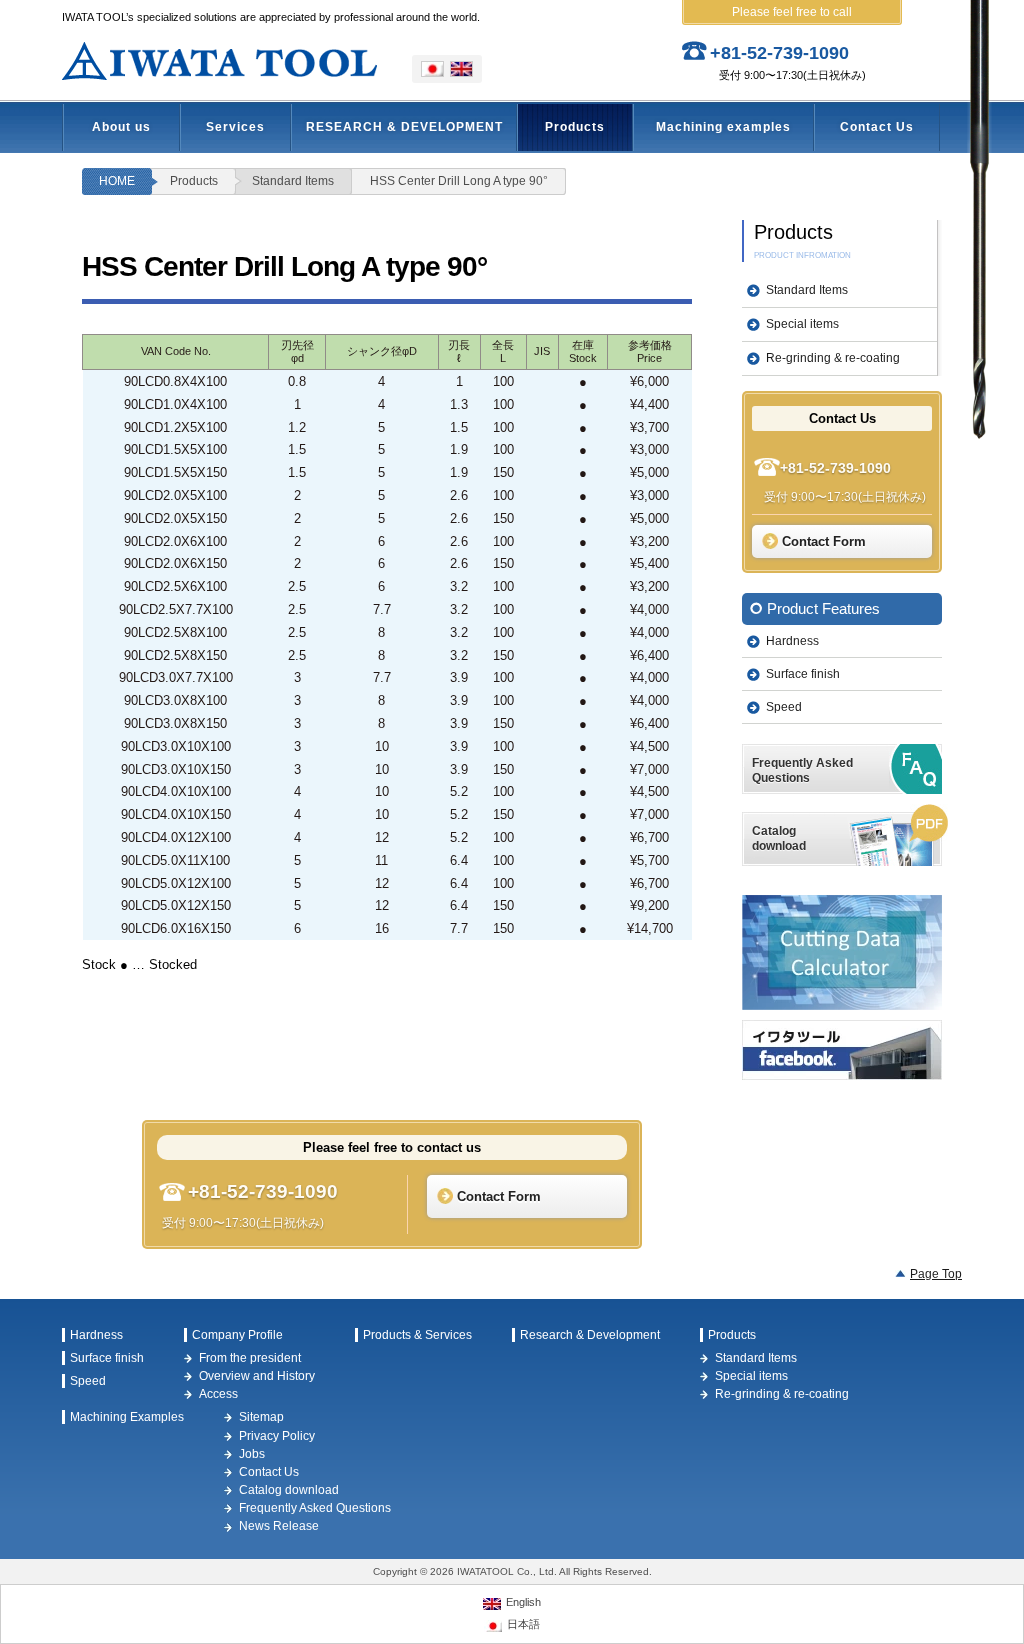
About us (121, 127)
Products (575, 127)
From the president (250, 1358)
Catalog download (289, 1490)
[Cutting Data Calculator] (842, 952)
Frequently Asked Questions (315, 1508)
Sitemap (261, 1417)
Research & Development (590, 1335)
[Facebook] (842, 1050)
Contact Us (877, 127)
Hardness (792, 641)
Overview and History (257, 1376)
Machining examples (723, 127)
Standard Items (293, 181)
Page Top (936, 1274)
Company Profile (237, 1335)
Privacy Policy (277, 1436)
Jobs (252, 1454)
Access (218, 1394)
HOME (117, 181)
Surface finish (803, 674)
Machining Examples (127, 1417)
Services (235, 127)
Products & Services (417, 1335)
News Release (279, 1526)
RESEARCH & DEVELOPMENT (404, 127)
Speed (784, 707)
